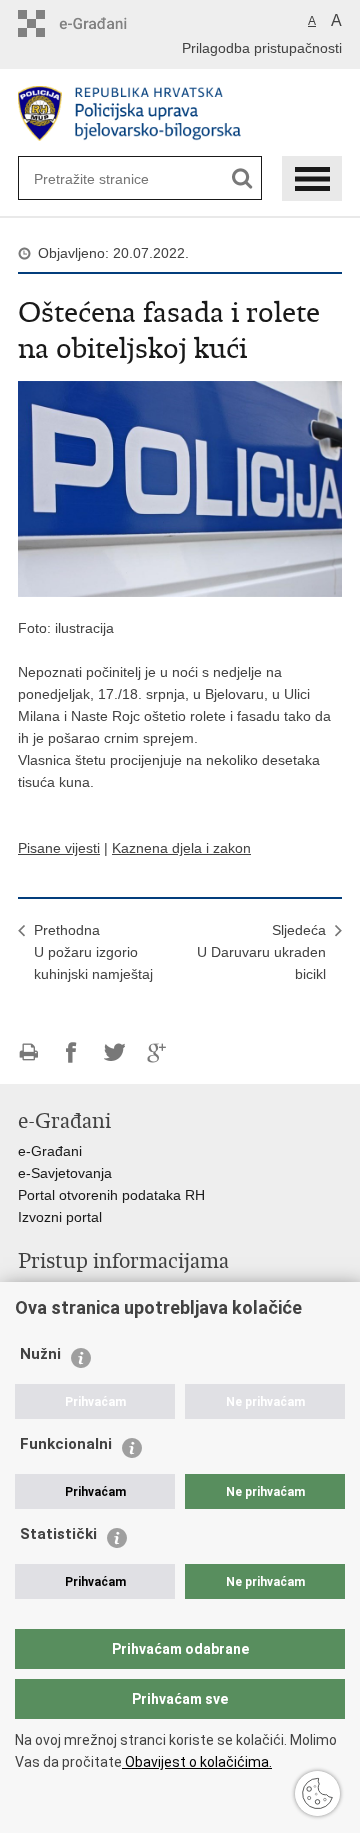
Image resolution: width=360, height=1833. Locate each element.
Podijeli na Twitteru (114, 1052)
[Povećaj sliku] (180, 488)
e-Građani (50, 1151)
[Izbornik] (312, 178)
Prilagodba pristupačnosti (262, 48)
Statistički (58, 1534)
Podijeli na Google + (157, 1052)
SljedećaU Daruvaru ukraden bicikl (261, 952)
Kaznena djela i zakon (181, 848)
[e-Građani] (103, 23)
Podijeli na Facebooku (71, 1052)
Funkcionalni (66, 1444)
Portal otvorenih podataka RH (111, 1195)
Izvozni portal (60, 1217)
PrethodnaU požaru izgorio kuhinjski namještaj (93, 952)
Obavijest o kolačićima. (197, 1762)
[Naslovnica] (180, 113)
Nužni (40, 1354)
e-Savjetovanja (65, 1173)
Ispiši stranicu (28, 1052)
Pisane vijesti (59, 848)
